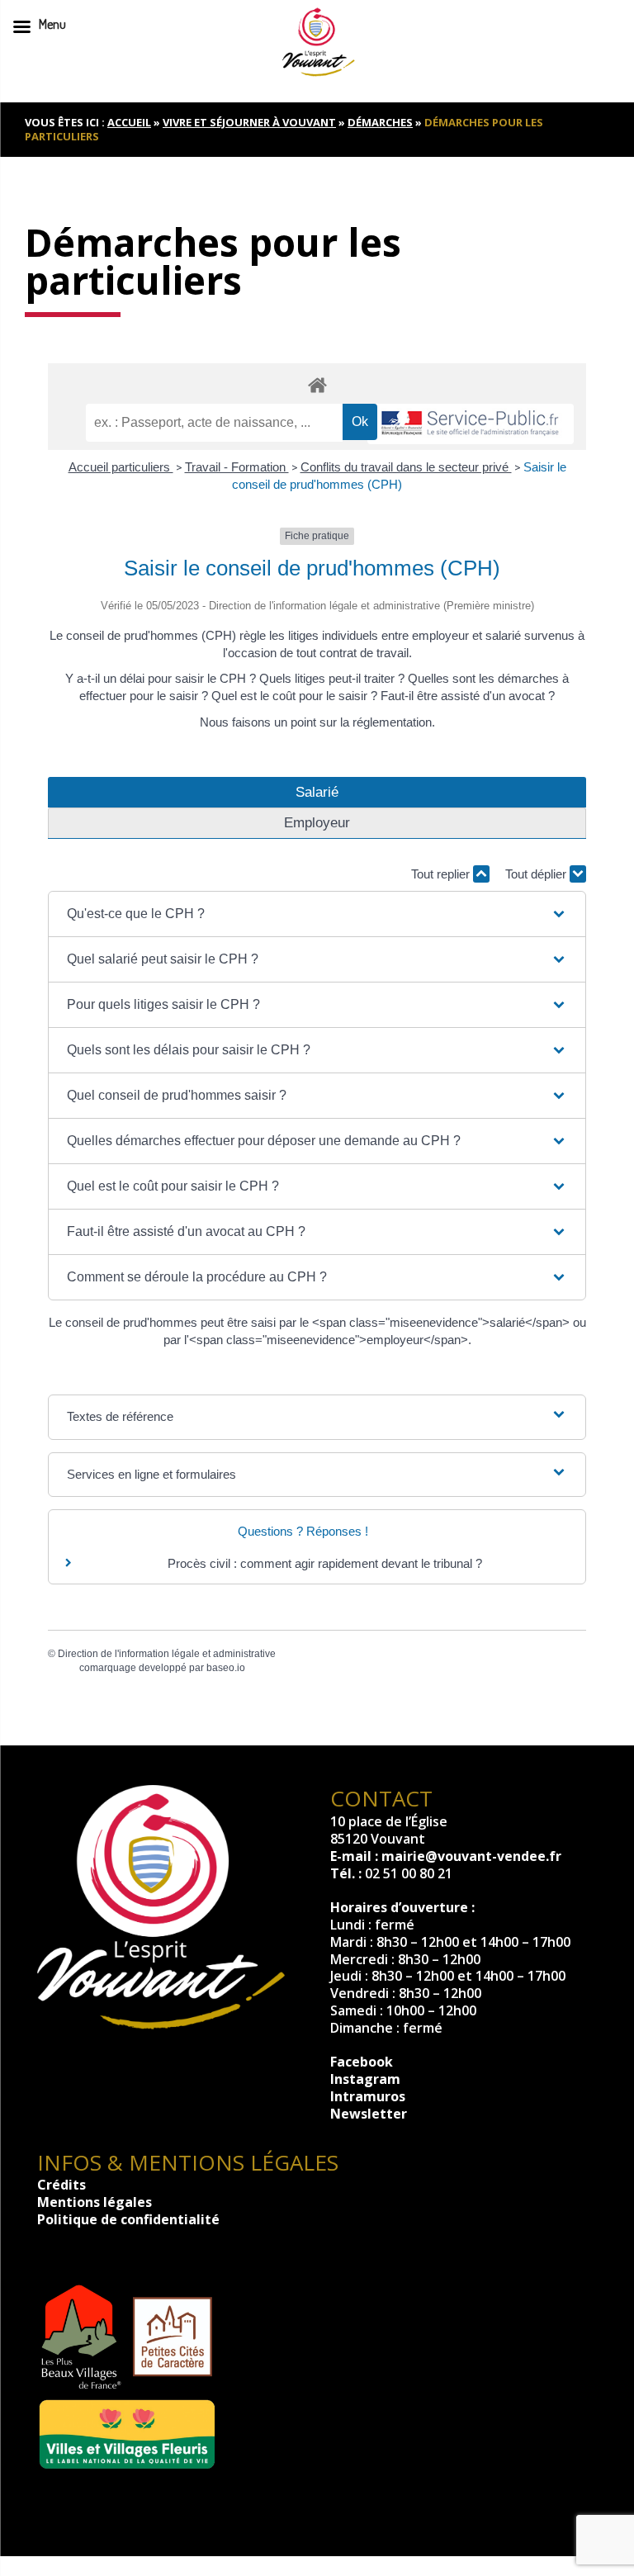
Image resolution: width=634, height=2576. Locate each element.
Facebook (362, 2062)
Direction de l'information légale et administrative (167, 1654)
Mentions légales (95, 2202)
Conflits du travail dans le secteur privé (406, 467)
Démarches (380, 122)
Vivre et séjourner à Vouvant (249, 122)
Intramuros (368, 2096)
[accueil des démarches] (317, 384)
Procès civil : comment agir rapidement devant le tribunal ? (325, 1563)
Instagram (365, 2079)
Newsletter (369, 2114)
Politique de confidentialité (128, 2219)
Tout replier (442, 874)
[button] (317, 914)
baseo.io (226, 1668)
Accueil (129, 122)
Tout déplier (537, 874)
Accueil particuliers (121, 467)
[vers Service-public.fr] (471, 424)
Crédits (62, 2185)
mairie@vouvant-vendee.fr (471, 1856)
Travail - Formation (237, 467)
